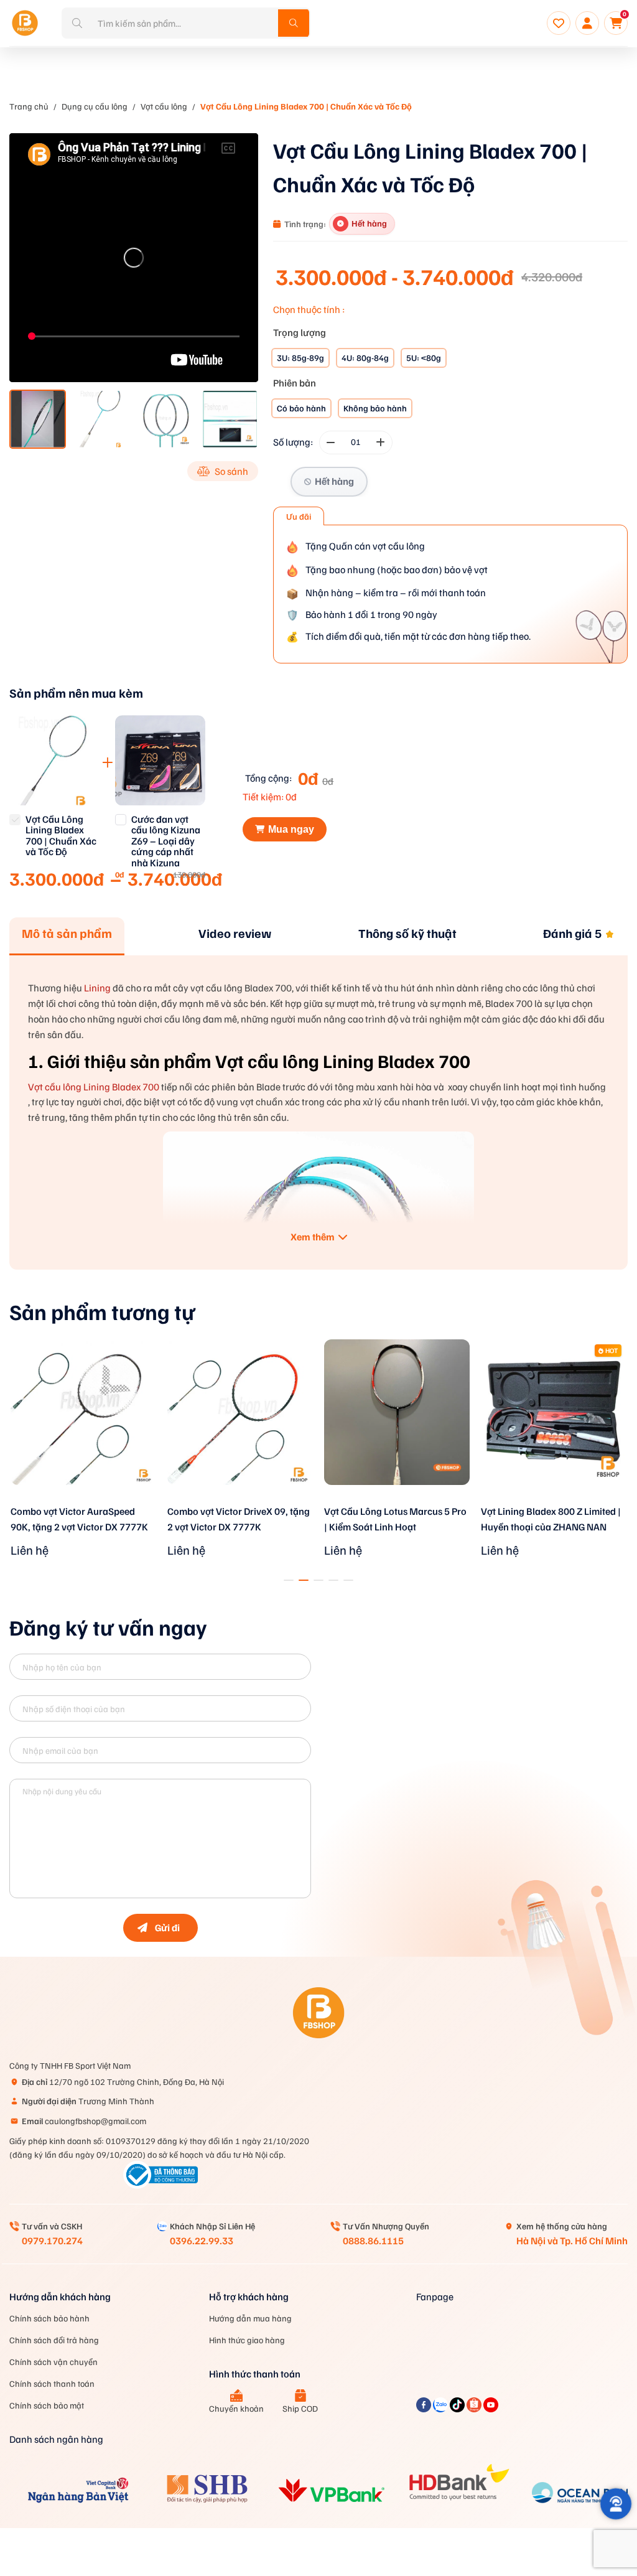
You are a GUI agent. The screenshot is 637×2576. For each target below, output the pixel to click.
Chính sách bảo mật (47, 2405)
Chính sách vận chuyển (53, 2362)
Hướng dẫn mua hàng (250, 2318)
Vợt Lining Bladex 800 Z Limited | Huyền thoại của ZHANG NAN (394, 1519)
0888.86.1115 (373, 2241)
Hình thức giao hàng (247, 2340)
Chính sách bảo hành (49, 2318)
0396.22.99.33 (202, 2241)
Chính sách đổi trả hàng (54, 2340)
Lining (97, 988)
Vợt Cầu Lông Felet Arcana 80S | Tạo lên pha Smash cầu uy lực (549, 1519)
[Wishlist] (559, 23)
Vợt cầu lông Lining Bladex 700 (94, 1087)
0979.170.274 (52, 2241)
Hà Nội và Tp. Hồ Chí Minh (572, 2241)
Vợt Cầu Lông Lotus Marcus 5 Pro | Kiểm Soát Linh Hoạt (239, 1519)
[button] (289, 1580)
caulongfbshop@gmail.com (84, 2121)
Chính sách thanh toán (52, 2383)
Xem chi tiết (83, 1501)
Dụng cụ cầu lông (95, 106)
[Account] (587, 23)
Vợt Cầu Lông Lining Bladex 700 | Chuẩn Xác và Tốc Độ (306, 106)
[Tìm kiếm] (294, 23)
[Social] (425, 2409)
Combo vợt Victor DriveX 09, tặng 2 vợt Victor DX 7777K (82, 1519)
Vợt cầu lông (164, 106)
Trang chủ (29, 106)
